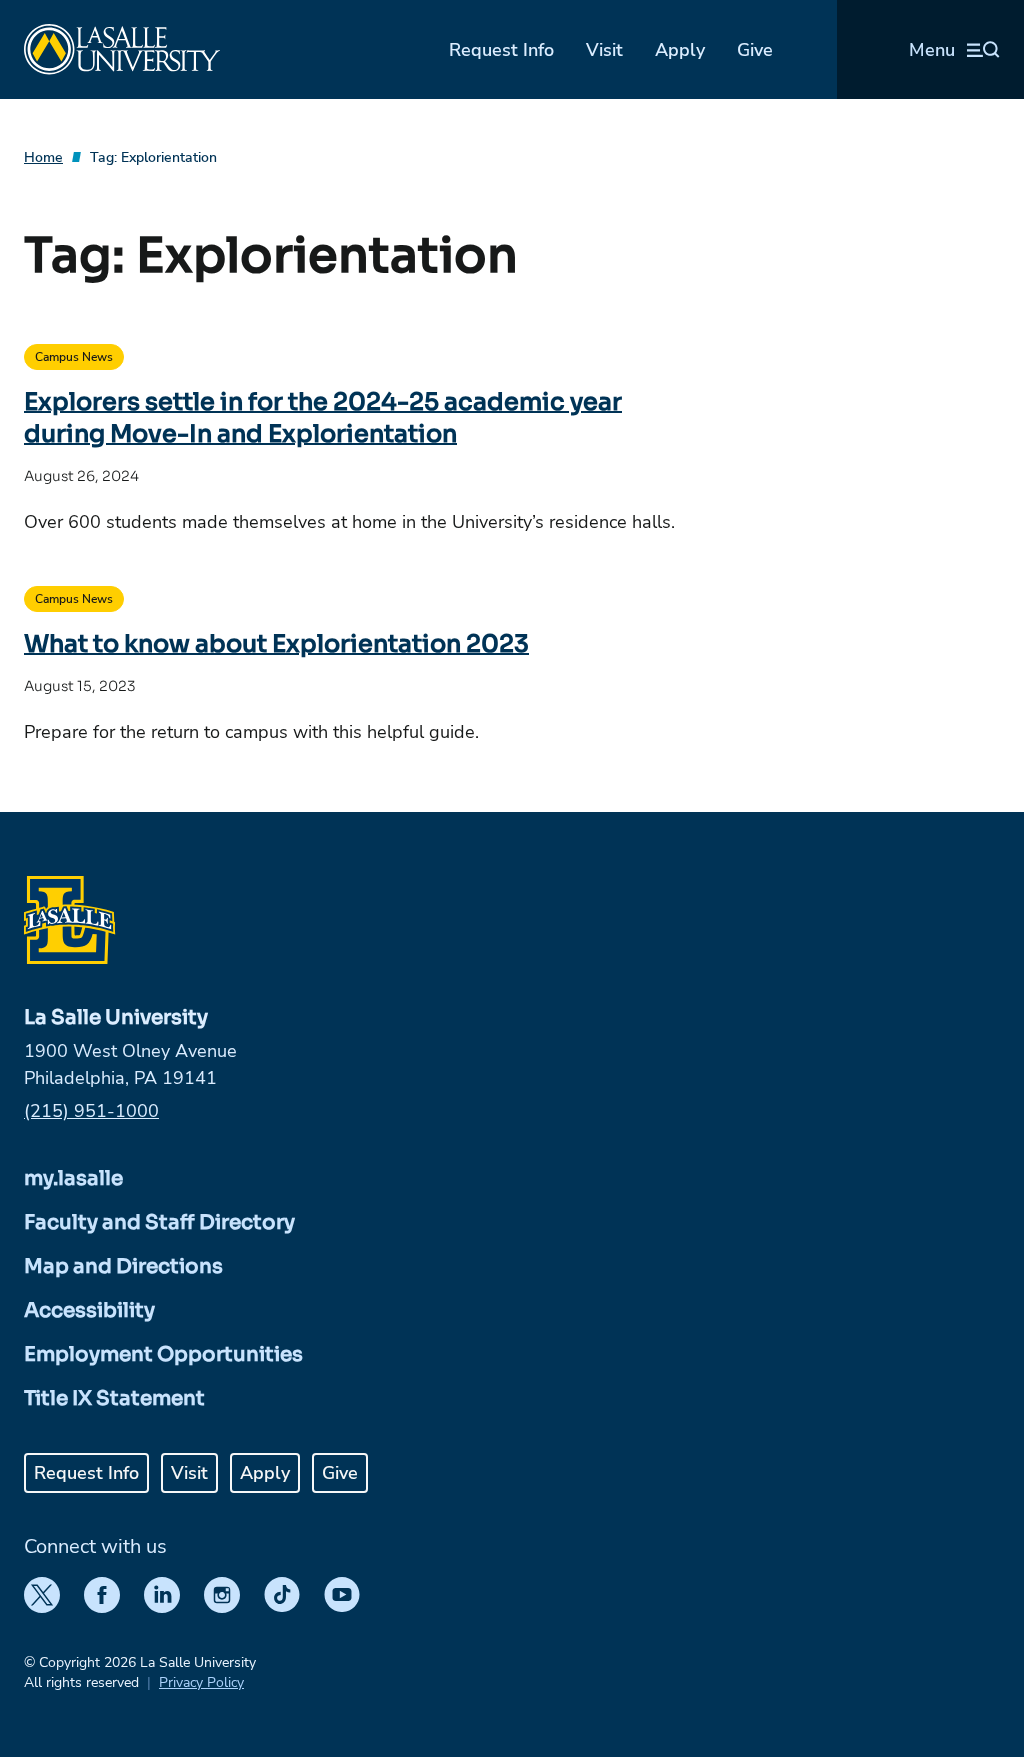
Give (755, 50)
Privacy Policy (201, 1682)
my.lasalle (73, 1178)
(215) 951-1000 (91, 1111)
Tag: (153, 157)
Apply (680, 50)
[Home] (122, 49)
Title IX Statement (114, 1398)
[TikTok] (282, 1595)
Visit (604, 50)
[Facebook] (102, 1595)
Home (43, 157)
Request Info (501, 50)
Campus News (74, 357)
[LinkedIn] (162, 1595)
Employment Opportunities (163, 1354)
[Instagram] (222, 1595)
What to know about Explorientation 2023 (276, 644)
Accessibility (89, 1310)
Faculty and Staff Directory (159, 1222)
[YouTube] (342, 1595)
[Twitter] (42, 1595)
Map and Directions (123, 1266)
